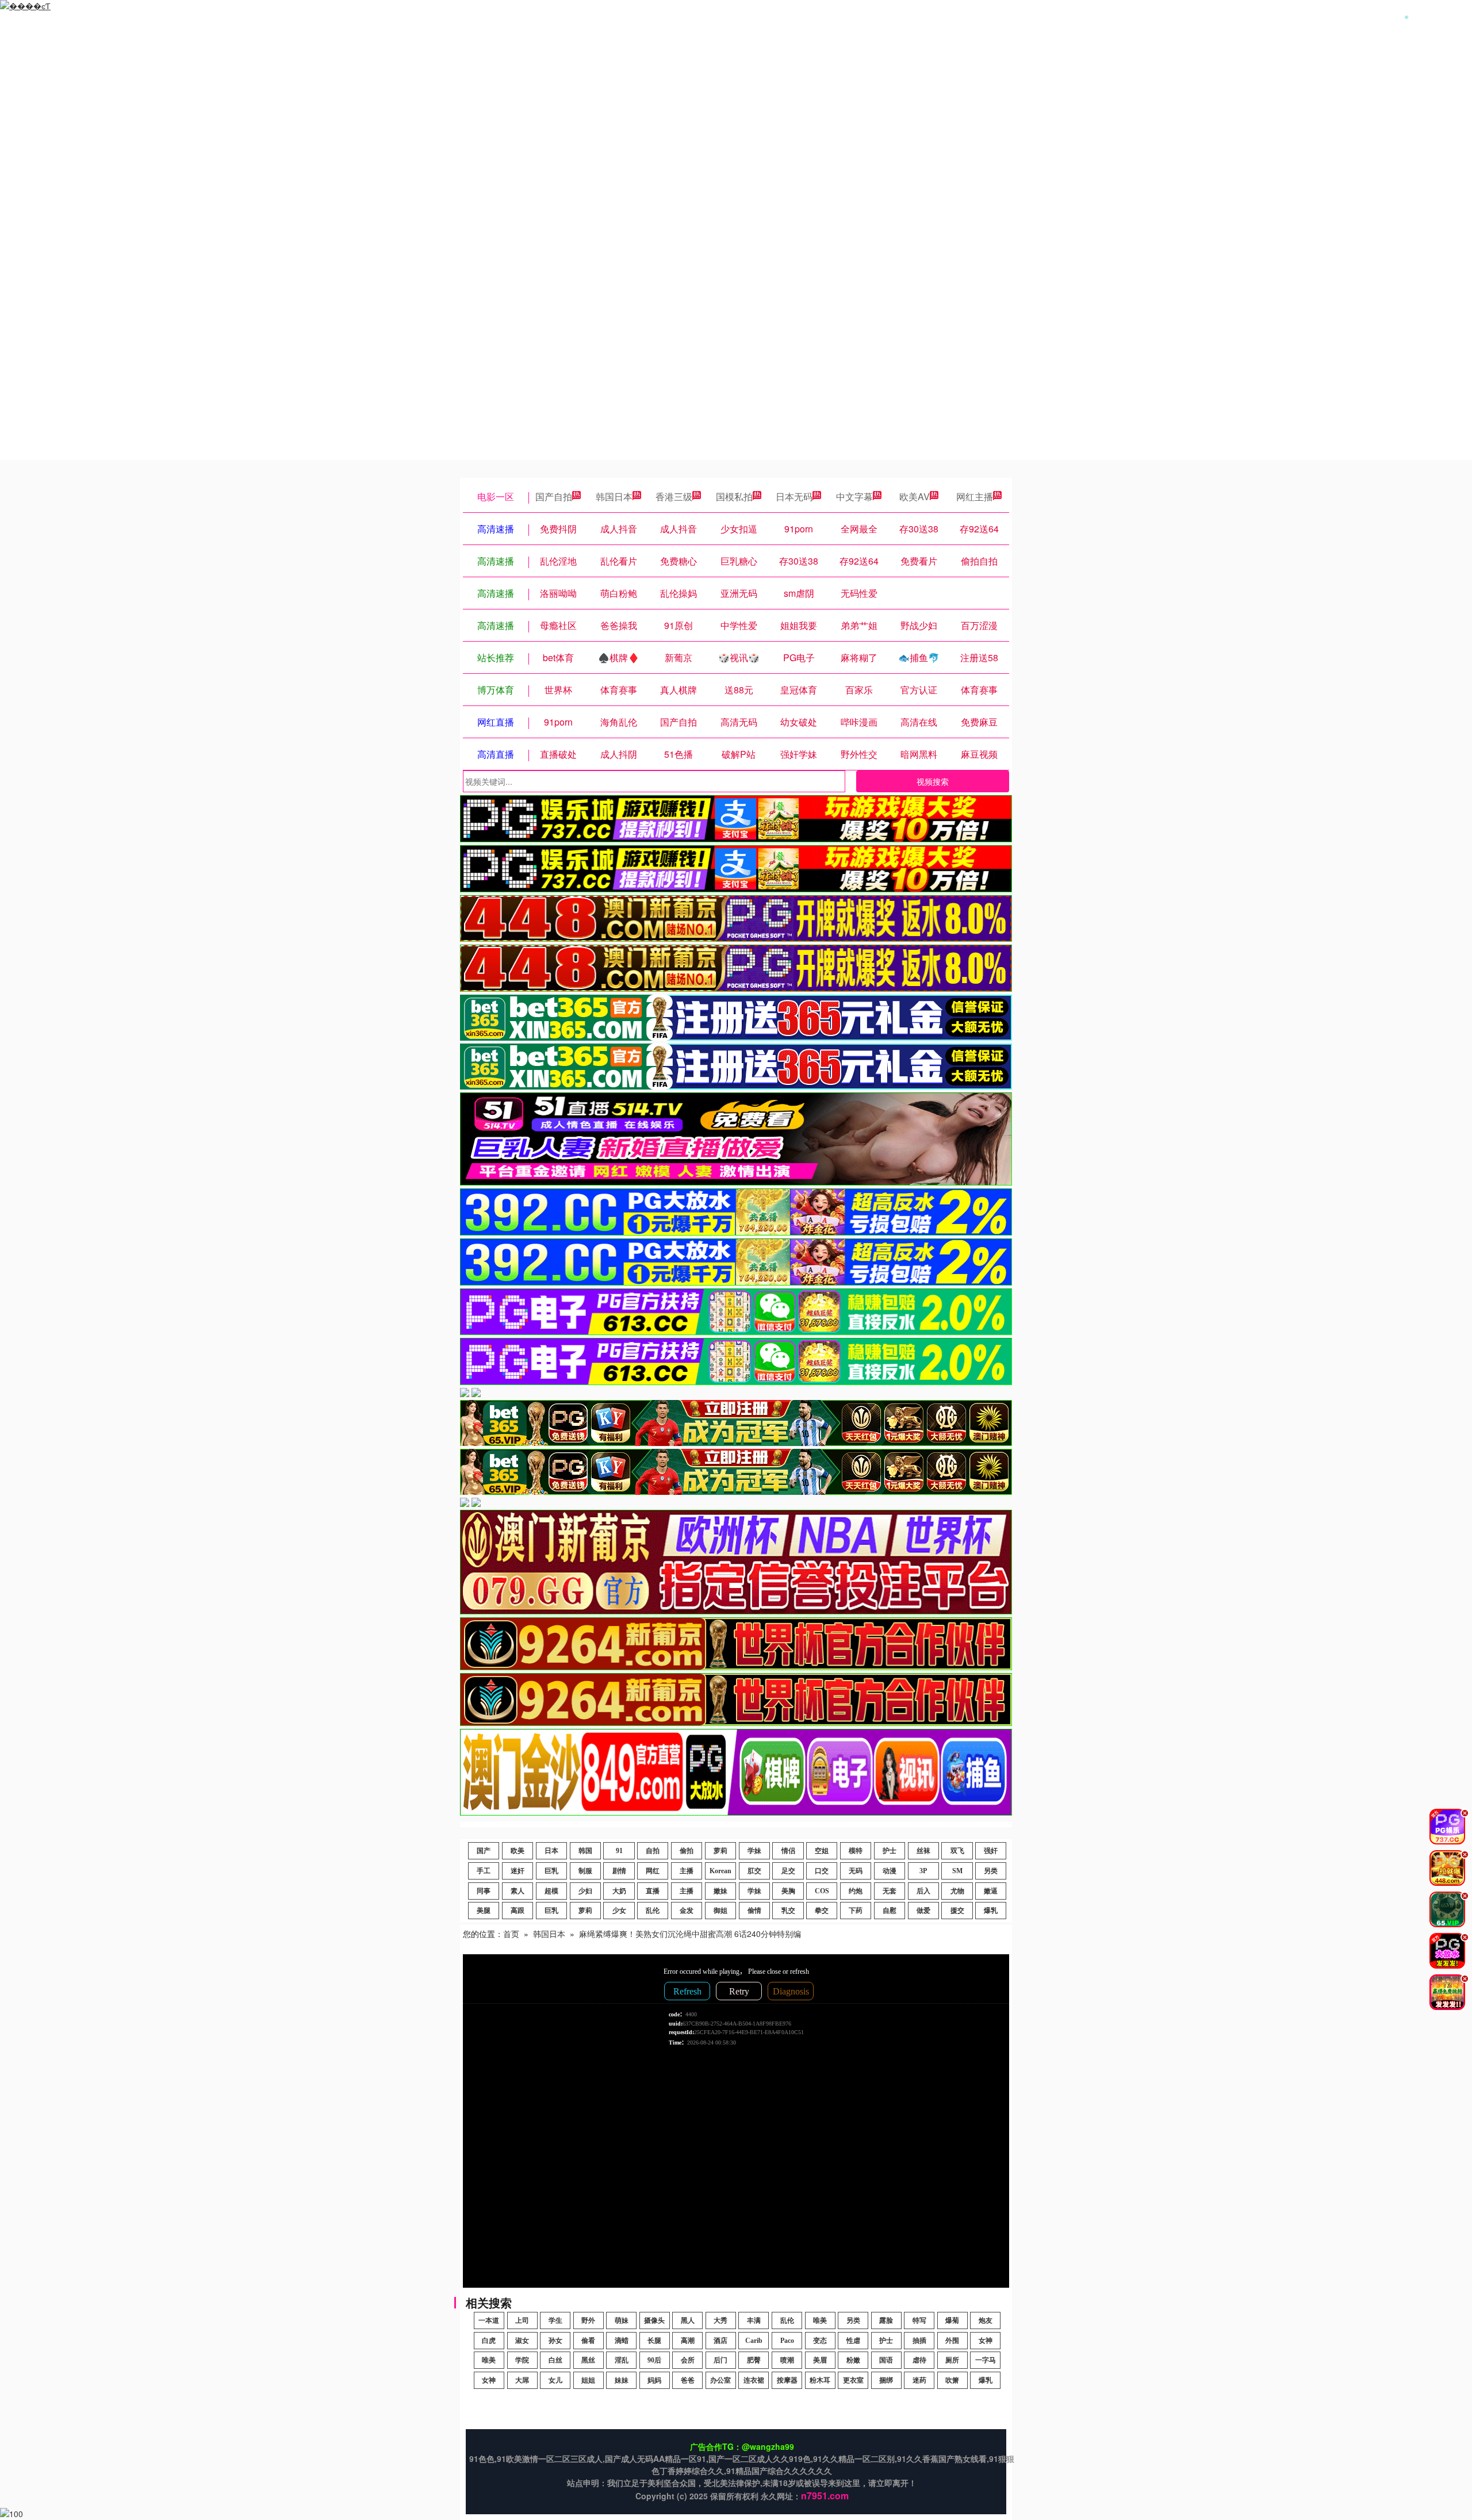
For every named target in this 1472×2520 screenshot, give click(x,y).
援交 (957, 1911)
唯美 (820, 2320)
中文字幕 (854, 496)
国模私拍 (734, 496)
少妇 (585, 1891)
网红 (653, 1871)
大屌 (522, 2380)
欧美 (517, 1851)
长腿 (654, 2341)
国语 (886, 2360)
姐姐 (588, 2380)
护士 (890, 1851)
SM (957, 1871)
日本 (551, 1851)
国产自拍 (554, 496)
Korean (720, 1871)
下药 (856, 1911)
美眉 (820, 2360)
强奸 (991, 1851)
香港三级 (674, 496)
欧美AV (915, 496)
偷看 (588, 2341)
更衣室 (853, 2380)
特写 (919, 2320)
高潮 (688, 2341)
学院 (522, 2360)
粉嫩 (853, 2360)
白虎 (489, 2341)
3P (923, 1871)
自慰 (890, 1911)
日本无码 (794, 496)
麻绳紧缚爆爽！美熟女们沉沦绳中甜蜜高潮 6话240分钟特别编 (690, 1934)
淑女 (522, 2341)
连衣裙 (754, 2380)
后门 (720, 2360)
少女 (619, 1911)
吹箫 (952, 2380)
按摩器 (787, 2380)
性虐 (853, 2341)
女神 (986, 2341)
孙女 (555, 2341)
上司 (522, 2320)
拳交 (822, 1911)
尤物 (957, 1891)
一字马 (986, 2360)
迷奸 (517, 1871)
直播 (653, 1891)
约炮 (856, 1891)
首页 (511, 1934)
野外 (588, 2320)
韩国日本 (614, 496)
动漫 (890, 1871)
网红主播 (975, 496)
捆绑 (886, 2380)
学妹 (754, 1851)
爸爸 (688, 2380)
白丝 (555, 2360)
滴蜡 (622, 2341)
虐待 (919, 2360)
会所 (688, 2360)
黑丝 (588, 2360)
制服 (585, 1871)
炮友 (986, 2320)
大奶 (619, 1891)
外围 (952, 2341)
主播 (687, 1871)
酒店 (720, 2341)
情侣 (788, 1851)
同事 (484, 1891)
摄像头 (654, 2320)
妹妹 (622, 2380)
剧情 (619, 1871)
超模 (551, 1891)
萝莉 (720, 1851)
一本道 (489, 2320)
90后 (654, 2360)
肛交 (754, 1871)
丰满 (754, 2320)
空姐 (822, 1851)
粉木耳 (820, 2380)
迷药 (919, 2380)
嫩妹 (720, 1891)
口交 (822, 1871)
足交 (788, 1871)
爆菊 (952, 2320)
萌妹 (622, 2320)
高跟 (517, 1911)
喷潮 (787, 2360)
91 (619, 1851)
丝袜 (923, 1851)
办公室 (720, 2380)
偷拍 (687, 1851)
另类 (991, 1871)
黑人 (688, 2320)
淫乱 (622, 2360)
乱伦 (653, 1911)
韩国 (585, 1851)
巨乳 (551, 1871)
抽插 (919, 2341)
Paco (787, 2341)
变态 (820, 2341)
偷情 (754, 1911)
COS (822, 1891)
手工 (484, 1871)
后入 (923, 1891)
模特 (856, 1851)
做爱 (923, 1911)
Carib (754, 2341)
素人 (517, 1891)
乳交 (788, 1911)
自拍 (653, 1851)
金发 (687, 1911)
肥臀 (754, 2360)
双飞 (957, 1851)
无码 (856, 1871)
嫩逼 (991, 1891)
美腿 (484, 1911)
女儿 (555, 2380)
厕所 (952, 2360)
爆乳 (991, 1911)
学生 (555, 2320)
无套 (890, 1891)
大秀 (720, 2320)
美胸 (788, 1891)
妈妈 (654, 2380)
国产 (484, 1851)
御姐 (720, 1911)
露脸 (886, 2320)
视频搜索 (933, 781)
